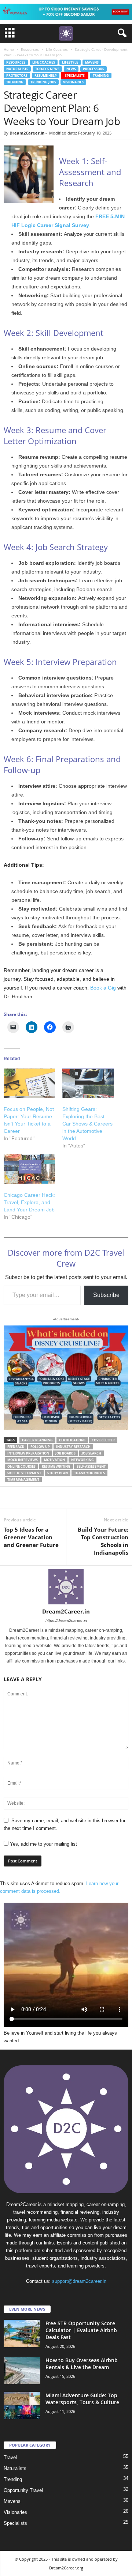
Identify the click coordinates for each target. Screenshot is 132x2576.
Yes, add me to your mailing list (43, 1844)
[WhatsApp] (28, 1498)
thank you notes (89, 1473)
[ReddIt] (62, 1498)
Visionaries (73, 82)
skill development (24, 1473)
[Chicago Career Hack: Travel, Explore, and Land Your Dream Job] (29, 1169)
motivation (54, 1460)
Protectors (17, 75)
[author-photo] (66, 1587)
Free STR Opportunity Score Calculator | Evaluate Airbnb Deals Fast (81, 2330)
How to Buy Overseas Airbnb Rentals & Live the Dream (82, 2364)
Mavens (92, 62)
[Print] (95, 1498)
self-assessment (91, 1466)
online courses (21, 1466)
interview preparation (28, 1453)
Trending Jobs (43, 82)
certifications (72, 1440)
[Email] (78, 1498)
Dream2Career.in (27, 133)
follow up (40, 1447)
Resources (30, 49)
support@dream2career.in (79, 2281)
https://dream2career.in (66, 1620)
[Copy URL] (112, 1498)
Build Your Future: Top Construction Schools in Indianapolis (103, 1541)
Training (101, 75)
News (71, 69)
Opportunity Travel (23, 2490)
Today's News (47, 69)
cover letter (103, 1440)
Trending (15, 82)
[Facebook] (11, 1498)
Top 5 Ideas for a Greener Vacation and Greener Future (31, 1537)
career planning (37, 1440)
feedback (16, 1447)
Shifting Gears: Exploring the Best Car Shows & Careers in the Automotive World (87, 1124)
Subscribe (106, 1295)
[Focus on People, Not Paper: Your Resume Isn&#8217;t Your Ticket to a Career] (29, 1083)
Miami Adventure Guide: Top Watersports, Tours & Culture (82, 2399)
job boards (65, 1453)
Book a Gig (103, 988)
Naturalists (17, 69)
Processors (93, 69)
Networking (82, 1460)
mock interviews (23, 1460)
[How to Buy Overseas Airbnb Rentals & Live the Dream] (22, 2370)
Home (9, 49)
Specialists (75, 75)
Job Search (91, 1453)
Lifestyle (70, 62)
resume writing (56, 1466)
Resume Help (46, 75)
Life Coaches (57, 49)
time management (23, 1480)
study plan (58, 1473)
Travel (10, 2457)
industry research (73, 1447)
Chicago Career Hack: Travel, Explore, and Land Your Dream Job (29, 1202)
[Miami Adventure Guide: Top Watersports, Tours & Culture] (22, 2405)
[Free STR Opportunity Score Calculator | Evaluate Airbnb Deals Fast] (22, 2333)
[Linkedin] (45, 1498)
